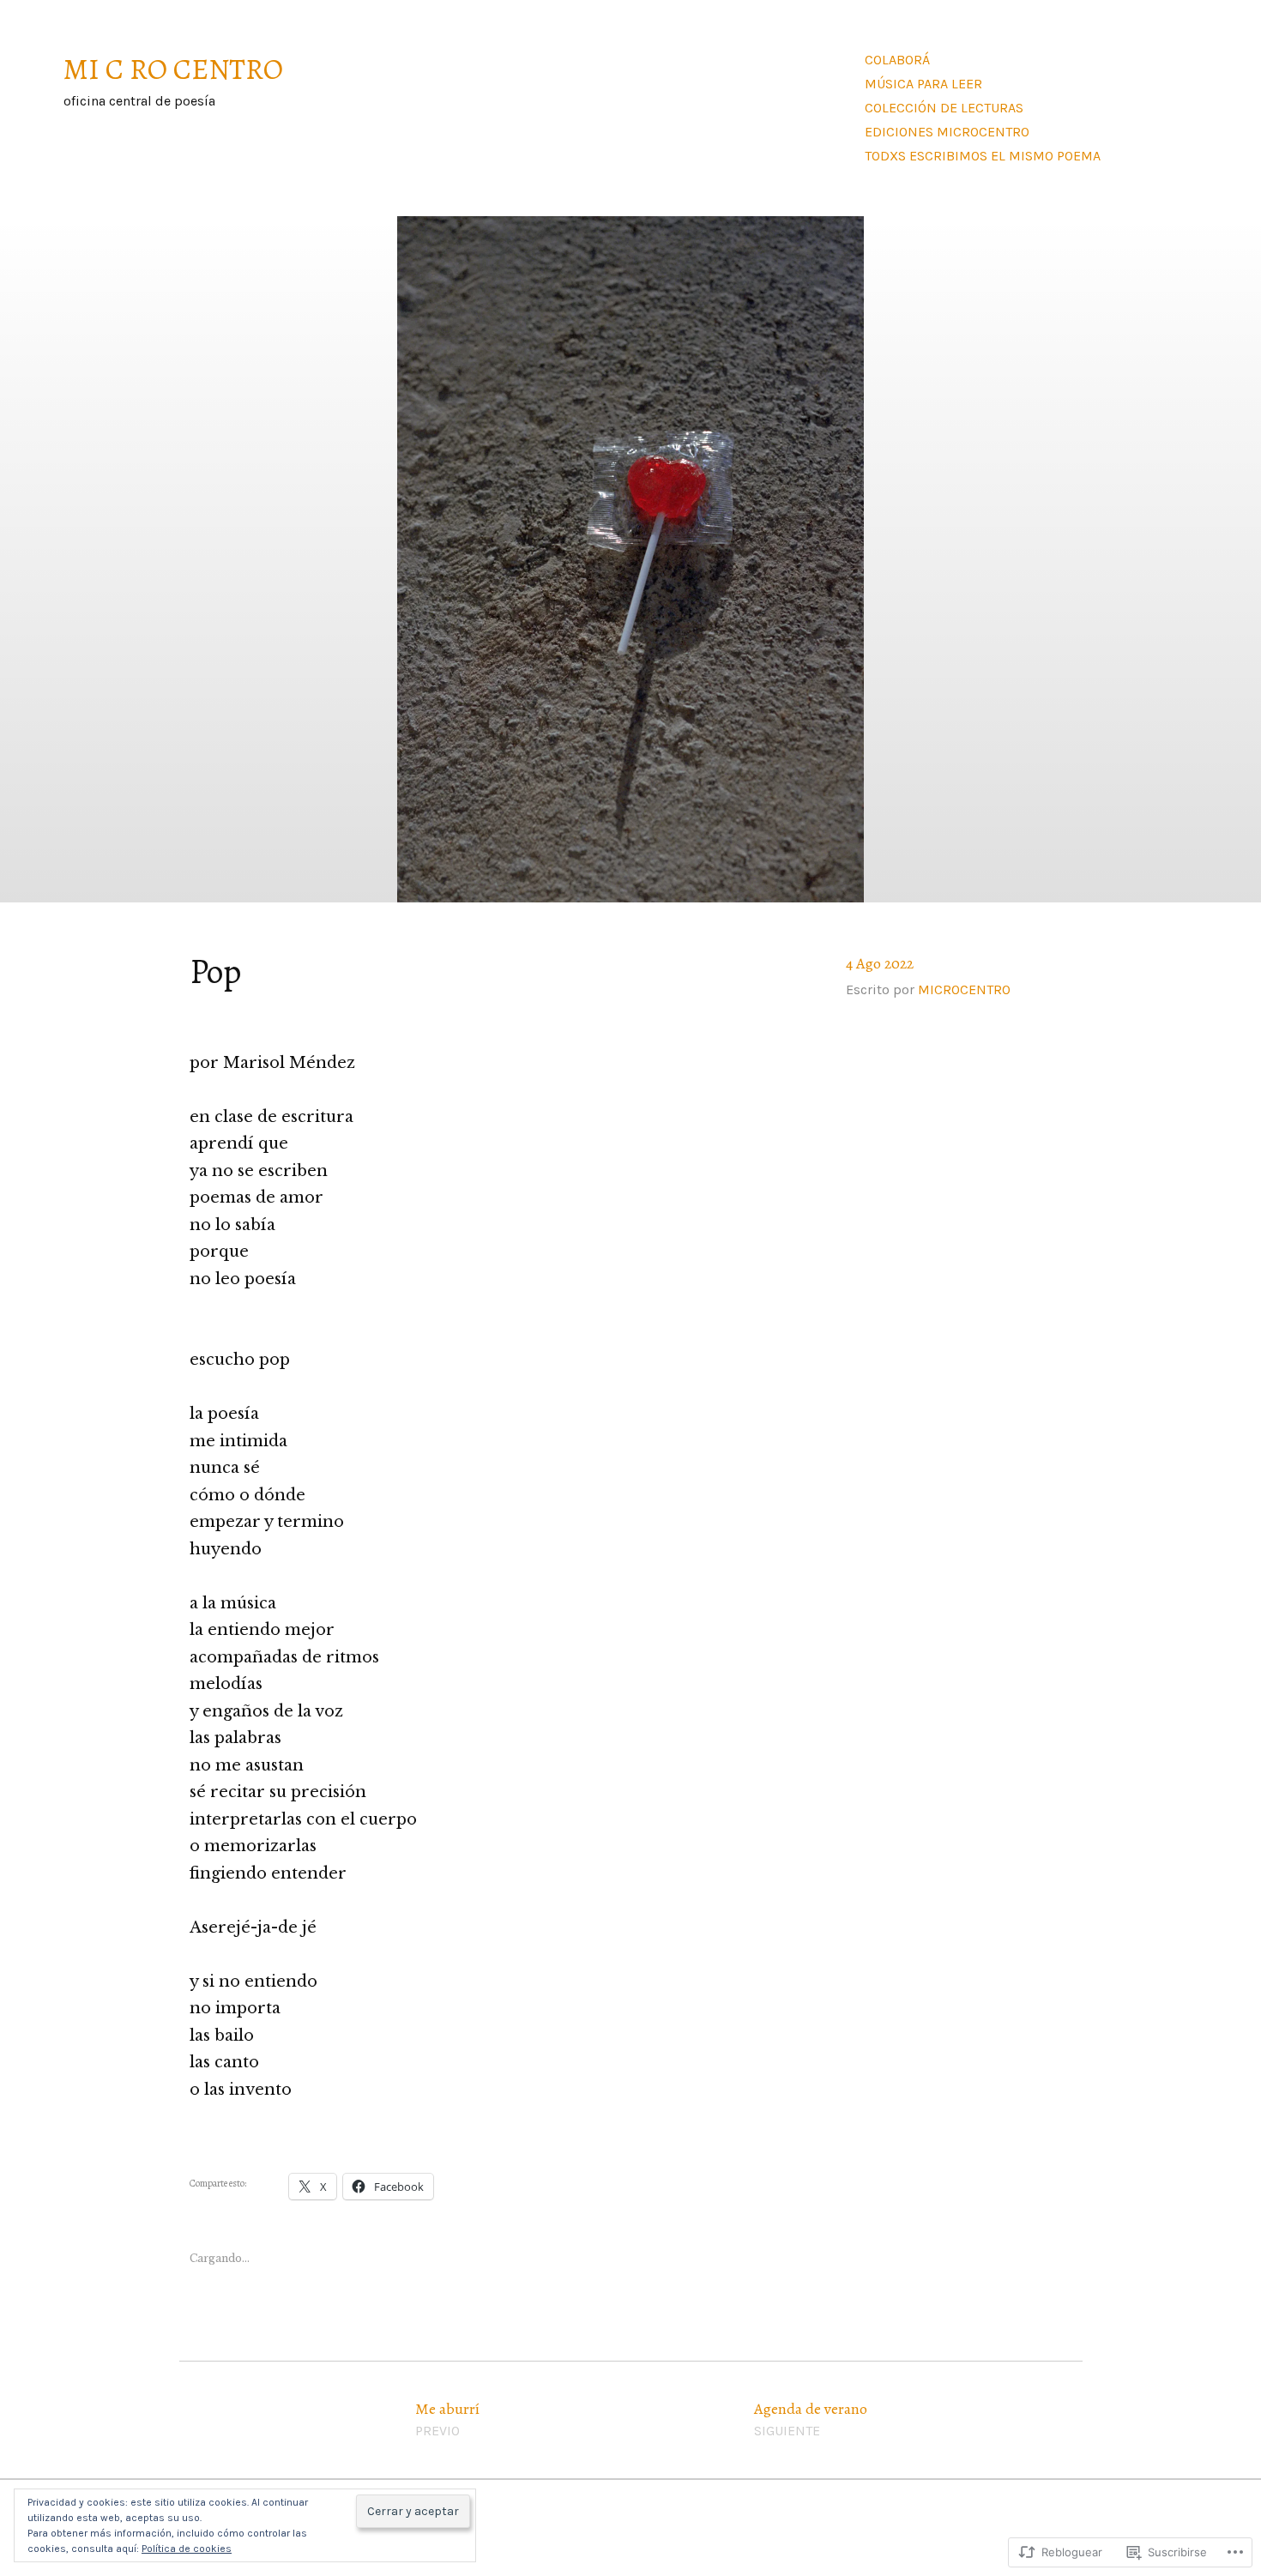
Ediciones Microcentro (947, 132)
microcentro (964, 989)
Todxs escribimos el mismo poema (983, 156)
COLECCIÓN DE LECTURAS (944, 108)
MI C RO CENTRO (173, 69)
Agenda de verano (811, 2419)
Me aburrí (447, 2419)
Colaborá (897, 60)
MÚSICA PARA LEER (923, 84)
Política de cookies (187, 2549)
